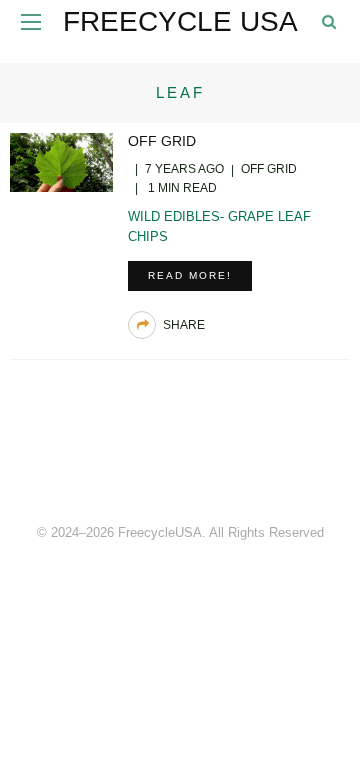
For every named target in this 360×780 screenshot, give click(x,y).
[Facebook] (136, 464)
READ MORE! (190, 275)
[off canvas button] (31, 22)
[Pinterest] (180, 464)
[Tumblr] (224, 464)
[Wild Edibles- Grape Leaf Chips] (61, 160)
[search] (329, 21)
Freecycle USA (180, 21)
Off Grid (162, 141)
